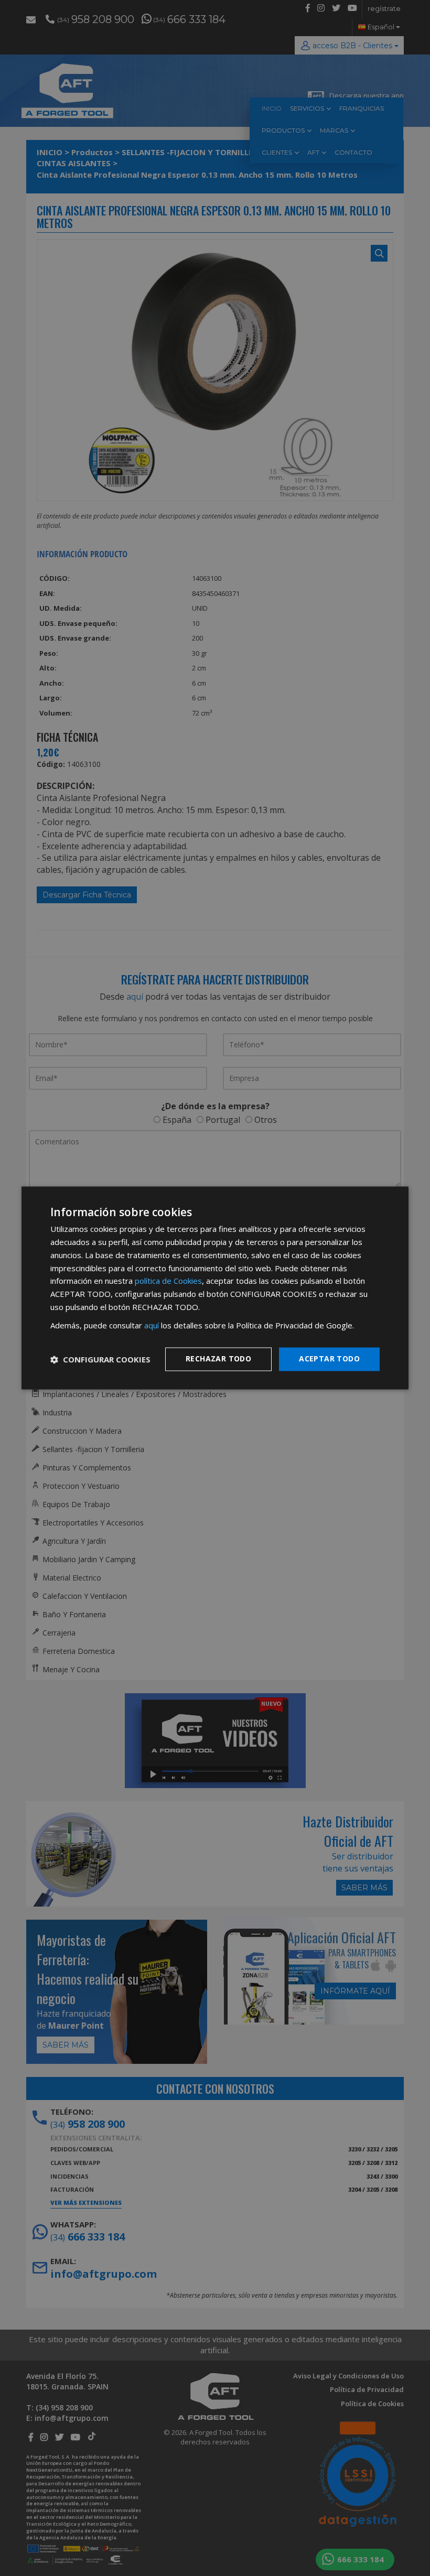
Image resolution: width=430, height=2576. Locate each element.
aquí (152, 1325)
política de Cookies (168, 1281)
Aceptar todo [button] (329, 1359)
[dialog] (215, 1288)
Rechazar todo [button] (218, 1359)
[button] (100, 1359)
